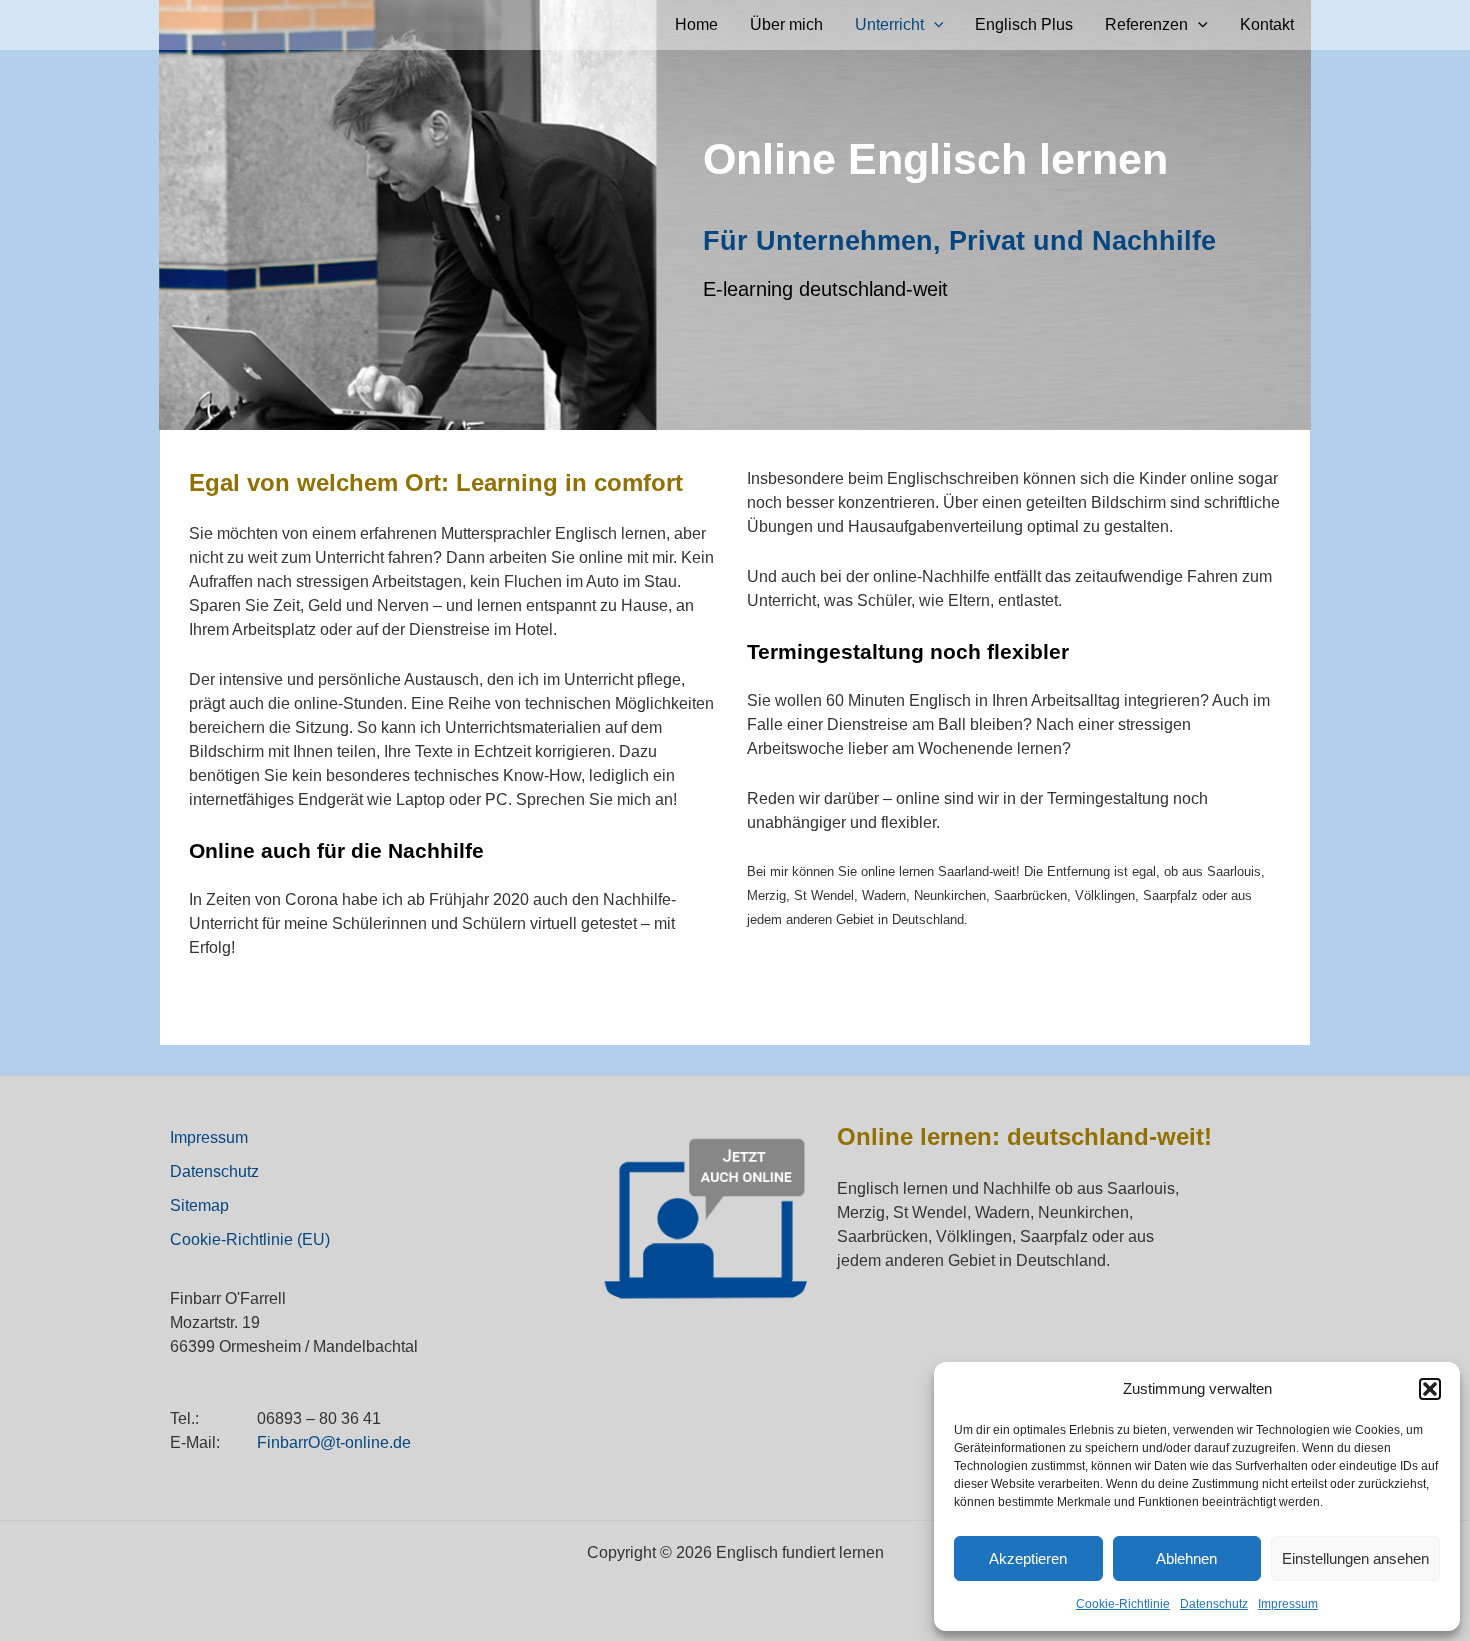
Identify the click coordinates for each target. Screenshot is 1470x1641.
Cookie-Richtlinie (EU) (250, 1239)
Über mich (786, 24)
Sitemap (199, 1205)
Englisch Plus (1024, 24)
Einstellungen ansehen (1355, 1558)
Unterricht (889, 24)
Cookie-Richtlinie (1123, 1604)
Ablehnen (1186, 1558)
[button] (1430, 1389)
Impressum (1288, 1604)
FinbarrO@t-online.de (334, 1442)
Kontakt (1267, 24)
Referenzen (1146, 24)
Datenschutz (1214, 1604)
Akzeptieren (1028, 1558)
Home (696, 24)
